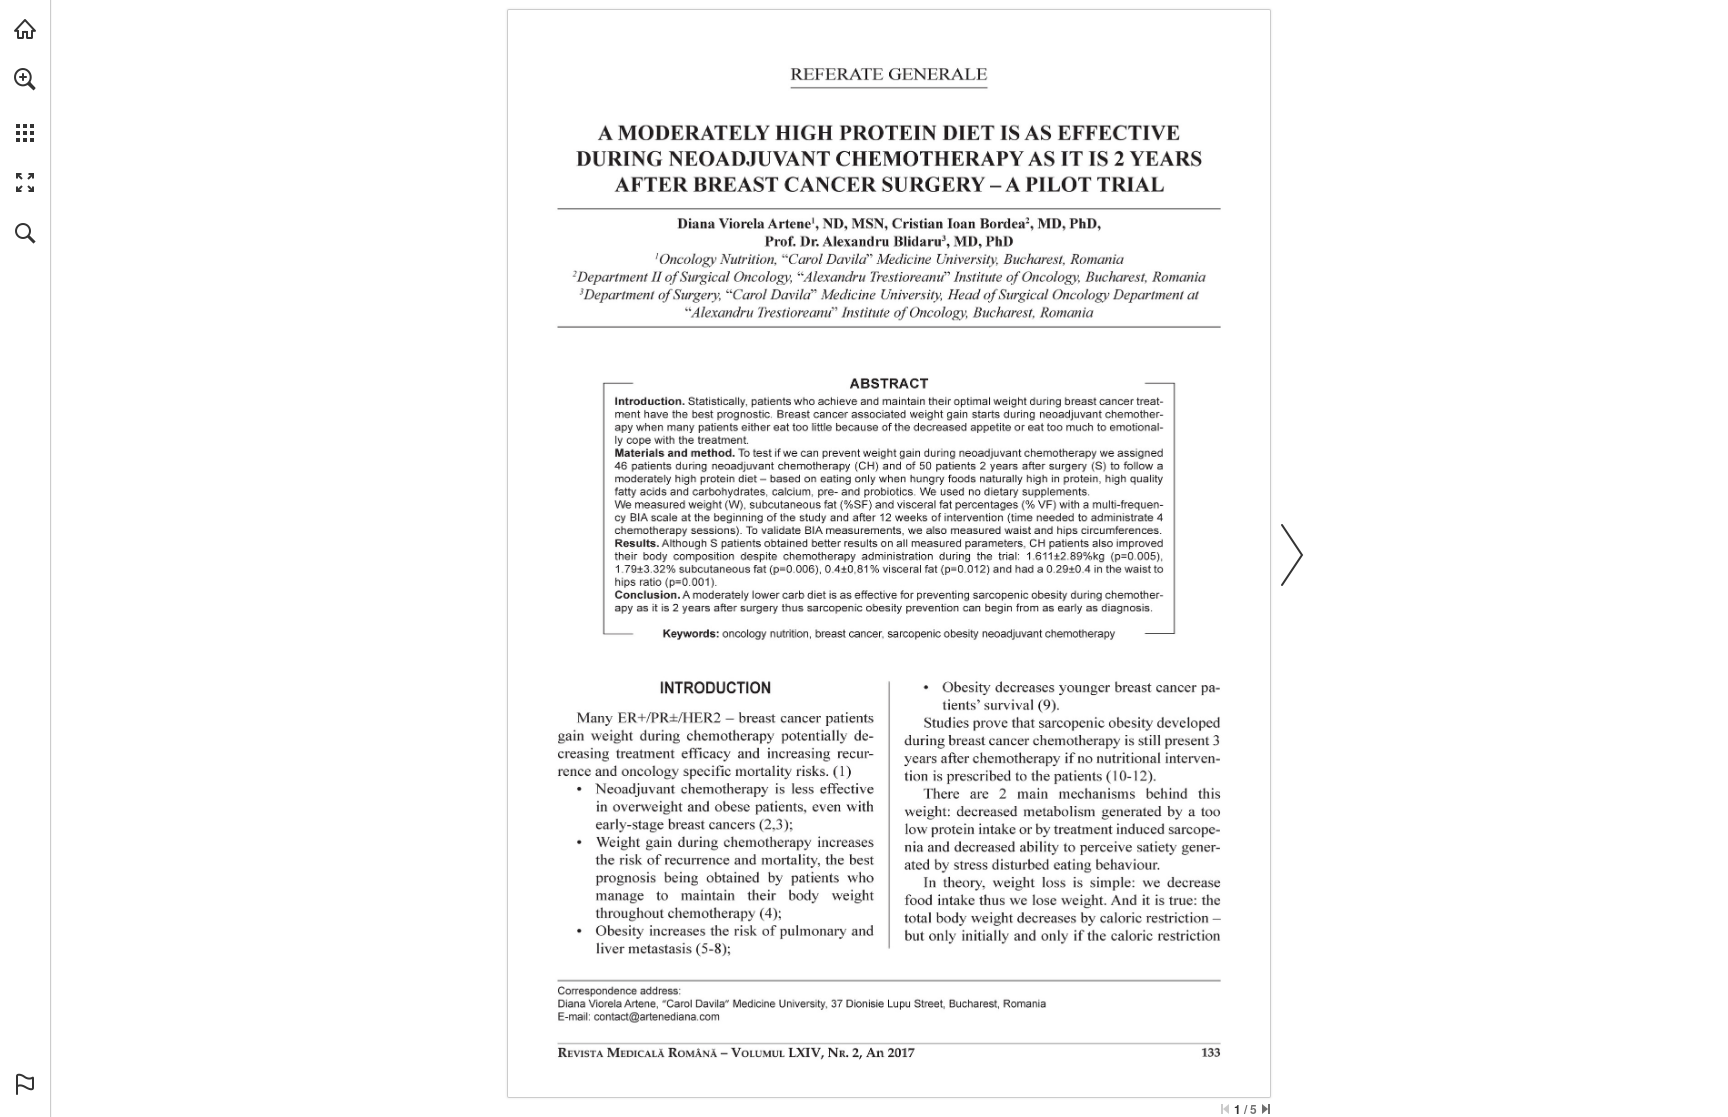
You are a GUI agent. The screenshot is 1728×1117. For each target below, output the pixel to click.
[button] (25, 79)
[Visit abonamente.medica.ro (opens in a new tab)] (25, 29)
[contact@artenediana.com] (657, 1016)
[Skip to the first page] (1225, 1109)
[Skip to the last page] (1266, 1109)
